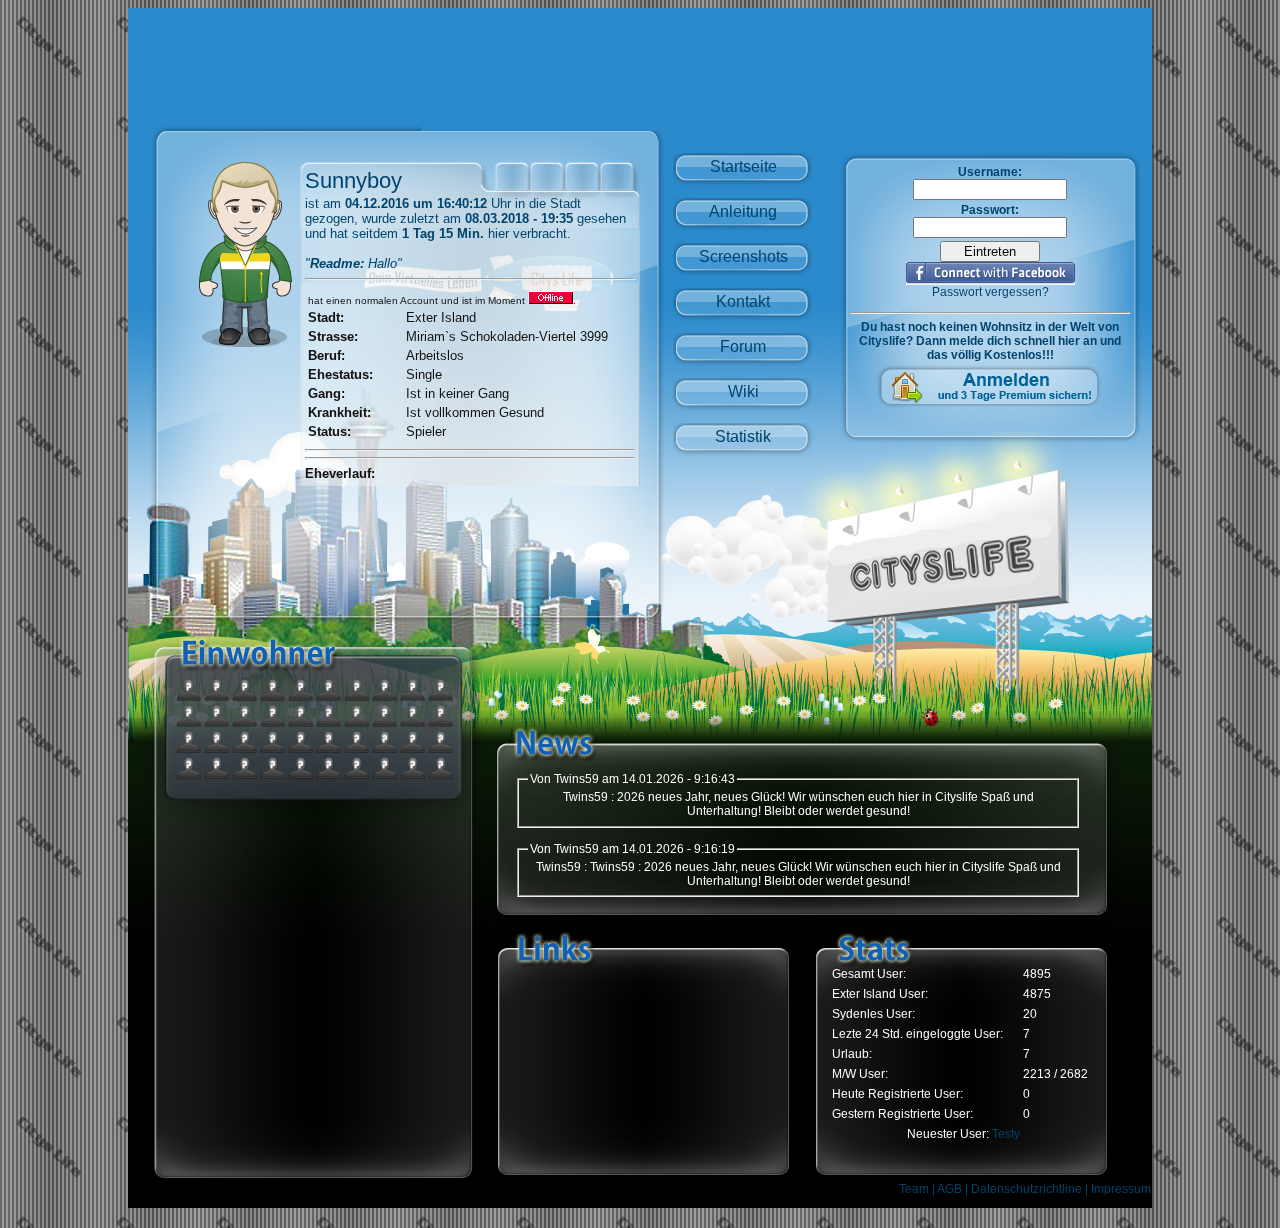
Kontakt (743, 301)
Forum (743, 346)
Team (914, 1189)
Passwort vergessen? (990, 292)
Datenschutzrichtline (1026, 1189)
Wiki (743, 391)
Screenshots (743, 256)
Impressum (1121, 1189)
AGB (949, 1189)
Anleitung (743, 211)
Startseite (743, 166)
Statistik (743, 436)
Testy (1006, 1134)
